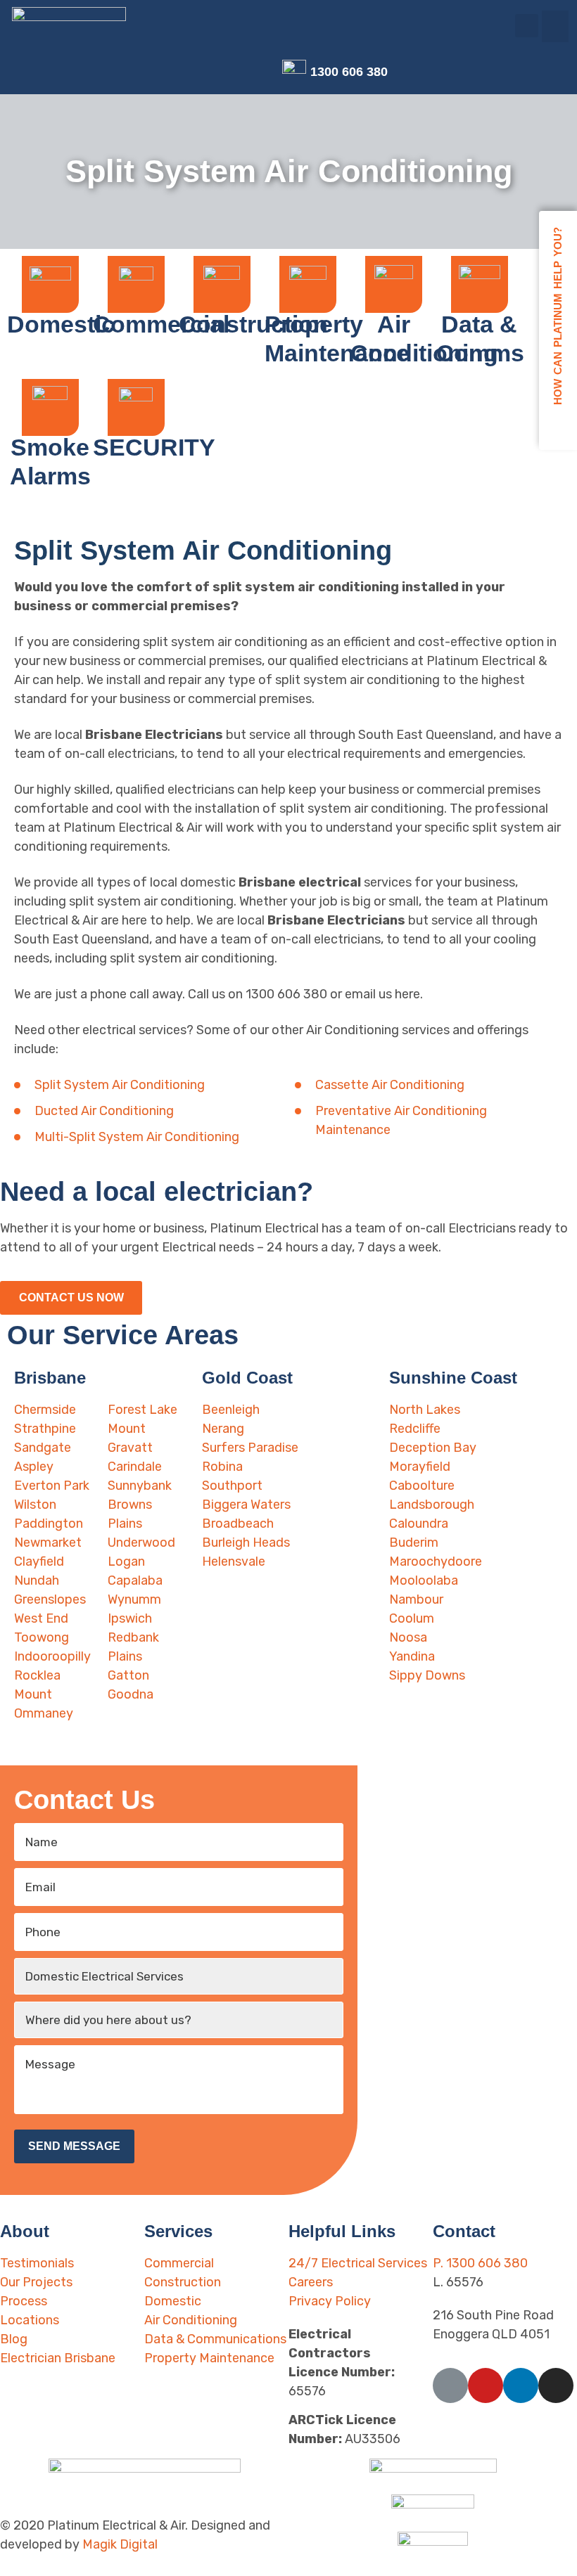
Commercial (161, 324)
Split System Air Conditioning (120, 1085)
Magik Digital (120, 2544)
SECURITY (154, 447)
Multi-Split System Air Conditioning (137, 1137)
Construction (253, 324)
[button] (555, 26)
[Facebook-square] (198, 72)
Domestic (61, 324)
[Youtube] (221, 72)
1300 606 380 (349, 72)
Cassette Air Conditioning (390, 1085)
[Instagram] (266, 72)
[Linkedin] (243, 72)
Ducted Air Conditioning (104, 1111)
